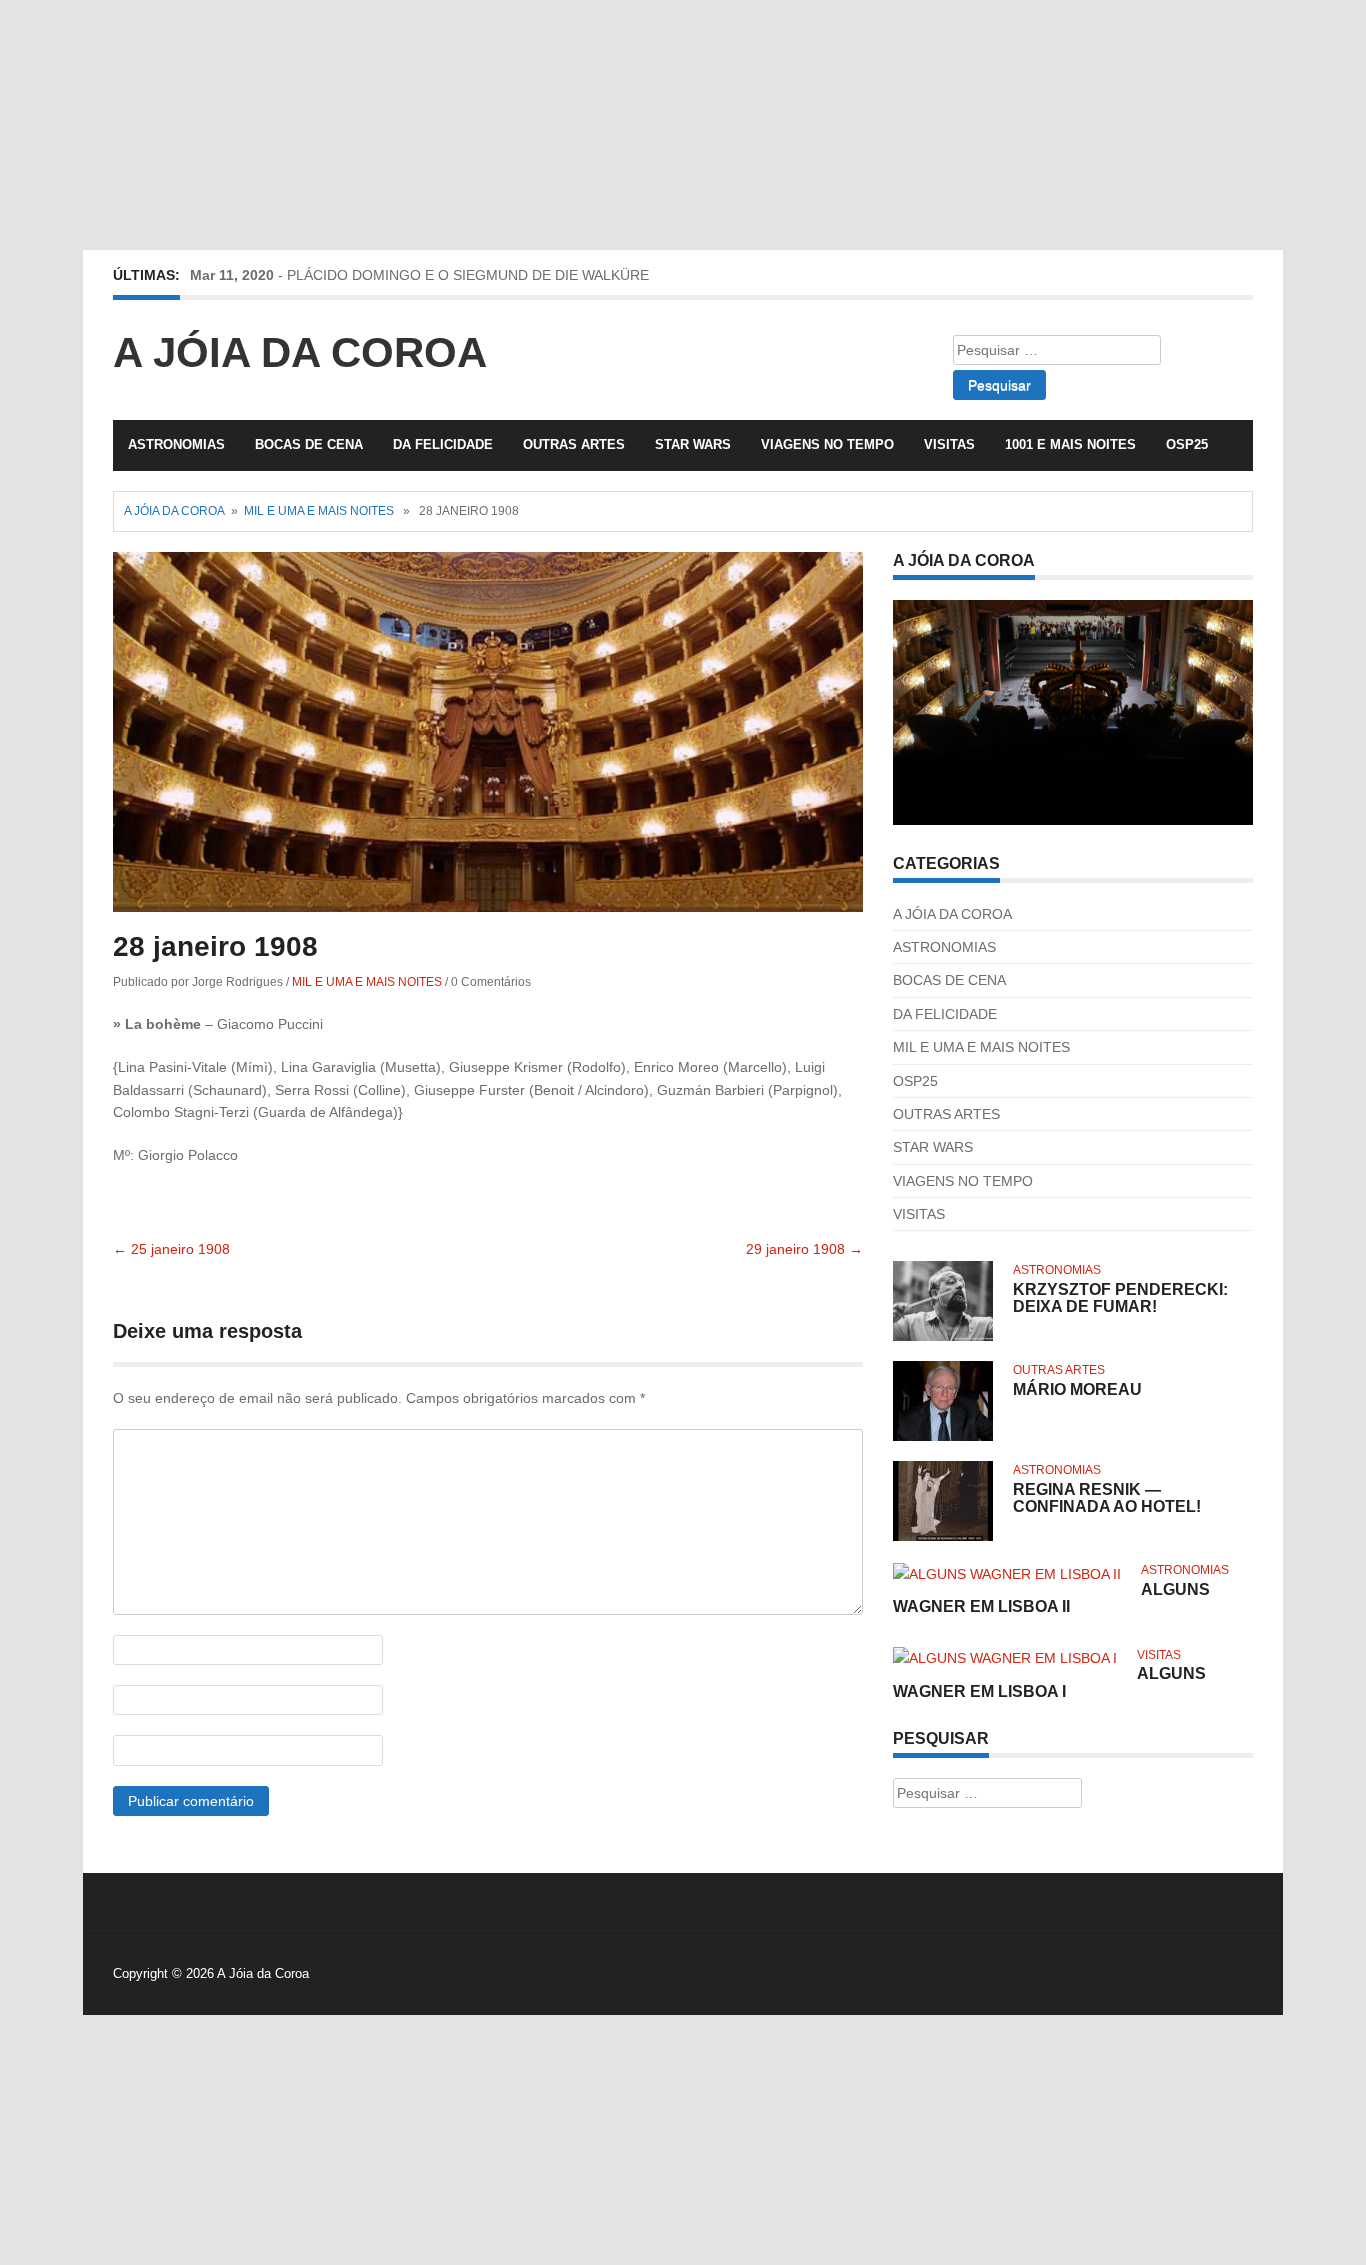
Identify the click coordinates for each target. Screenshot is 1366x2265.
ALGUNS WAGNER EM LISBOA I (1049, 1682)
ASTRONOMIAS (176, 444)
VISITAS (949, 444)
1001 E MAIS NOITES (1070, 444)
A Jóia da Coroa (300, 352)
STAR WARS (693, 444)
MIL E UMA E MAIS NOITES (319, 511)
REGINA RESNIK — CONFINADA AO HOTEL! (1107, 1498)
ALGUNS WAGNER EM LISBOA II (1051, 1598)
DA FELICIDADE (443, 444)
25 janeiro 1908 (171, 1249)
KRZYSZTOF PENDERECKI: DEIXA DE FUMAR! (1120, 1298)
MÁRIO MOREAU (1077, 1389)
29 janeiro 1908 (804, 1249)
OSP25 (1187, 444)
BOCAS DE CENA (309, 444)
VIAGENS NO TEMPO (827, 444)
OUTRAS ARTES (574, 444)
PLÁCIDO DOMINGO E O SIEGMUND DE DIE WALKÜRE (468, 275)
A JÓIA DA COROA (952, 914)
